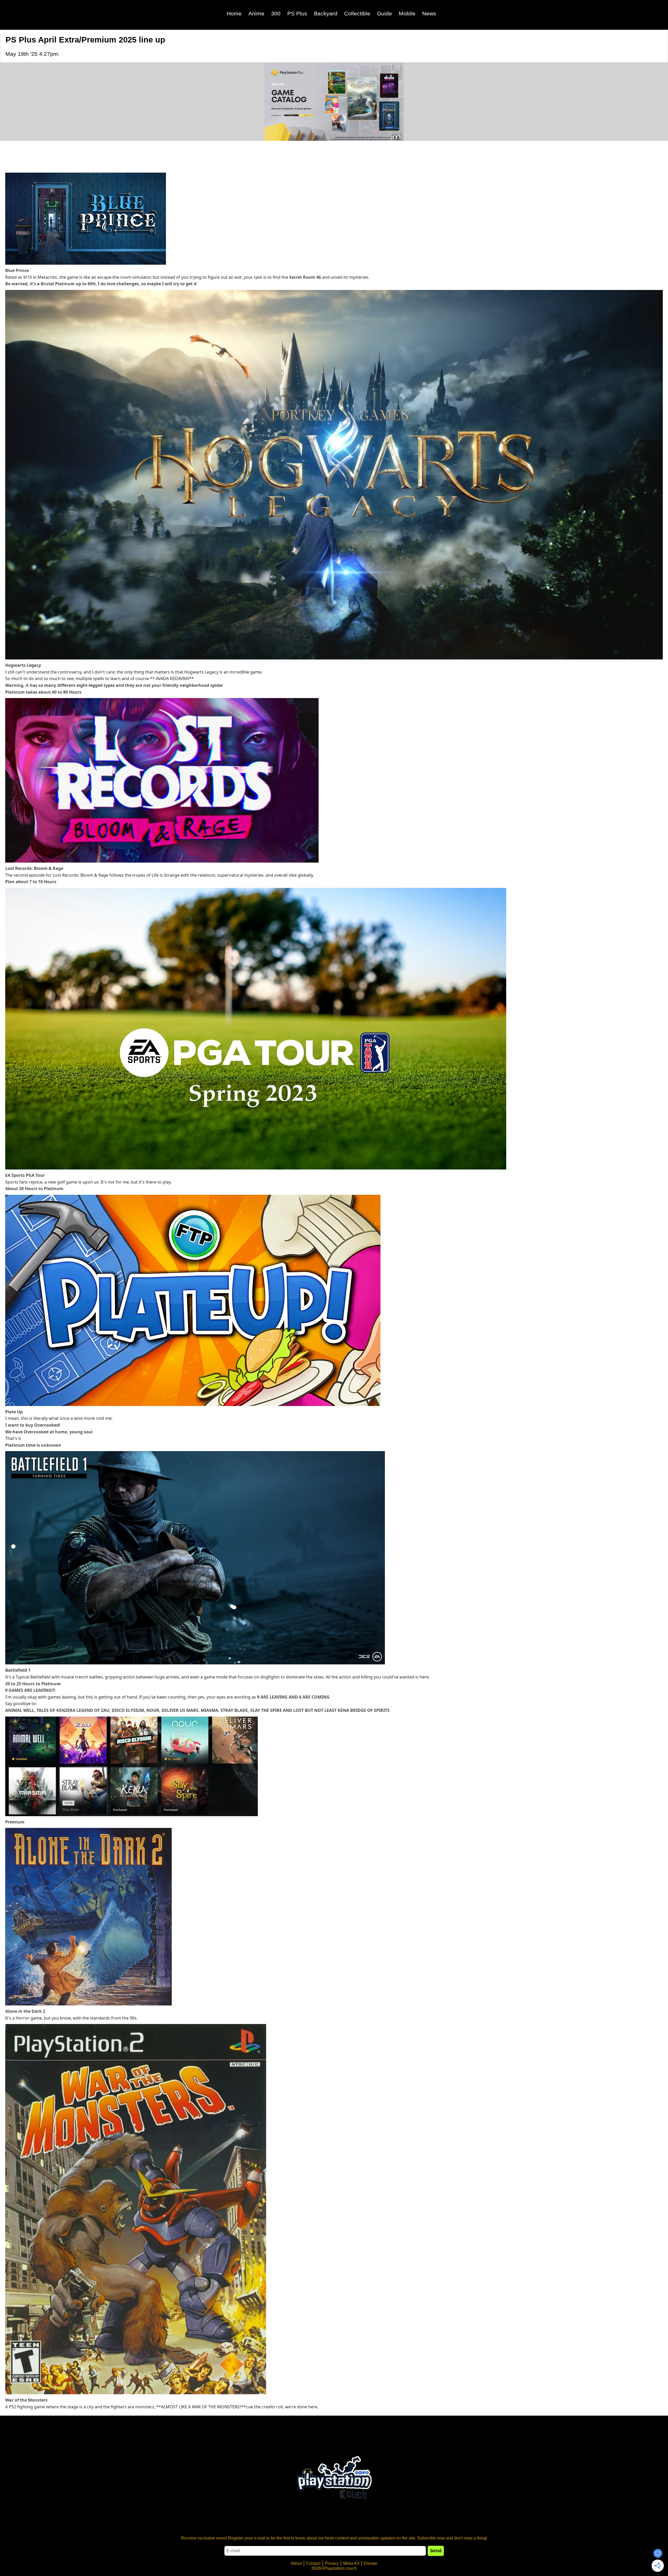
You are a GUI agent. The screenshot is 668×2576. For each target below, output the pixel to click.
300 (276, 13)
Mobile (407, 13)
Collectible (357, 13)
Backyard (326, 13)
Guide (384, 13)
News (429, 13)
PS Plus (297, 13)
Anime (256, 13)
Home (234, 13)
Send (436, 2551)
